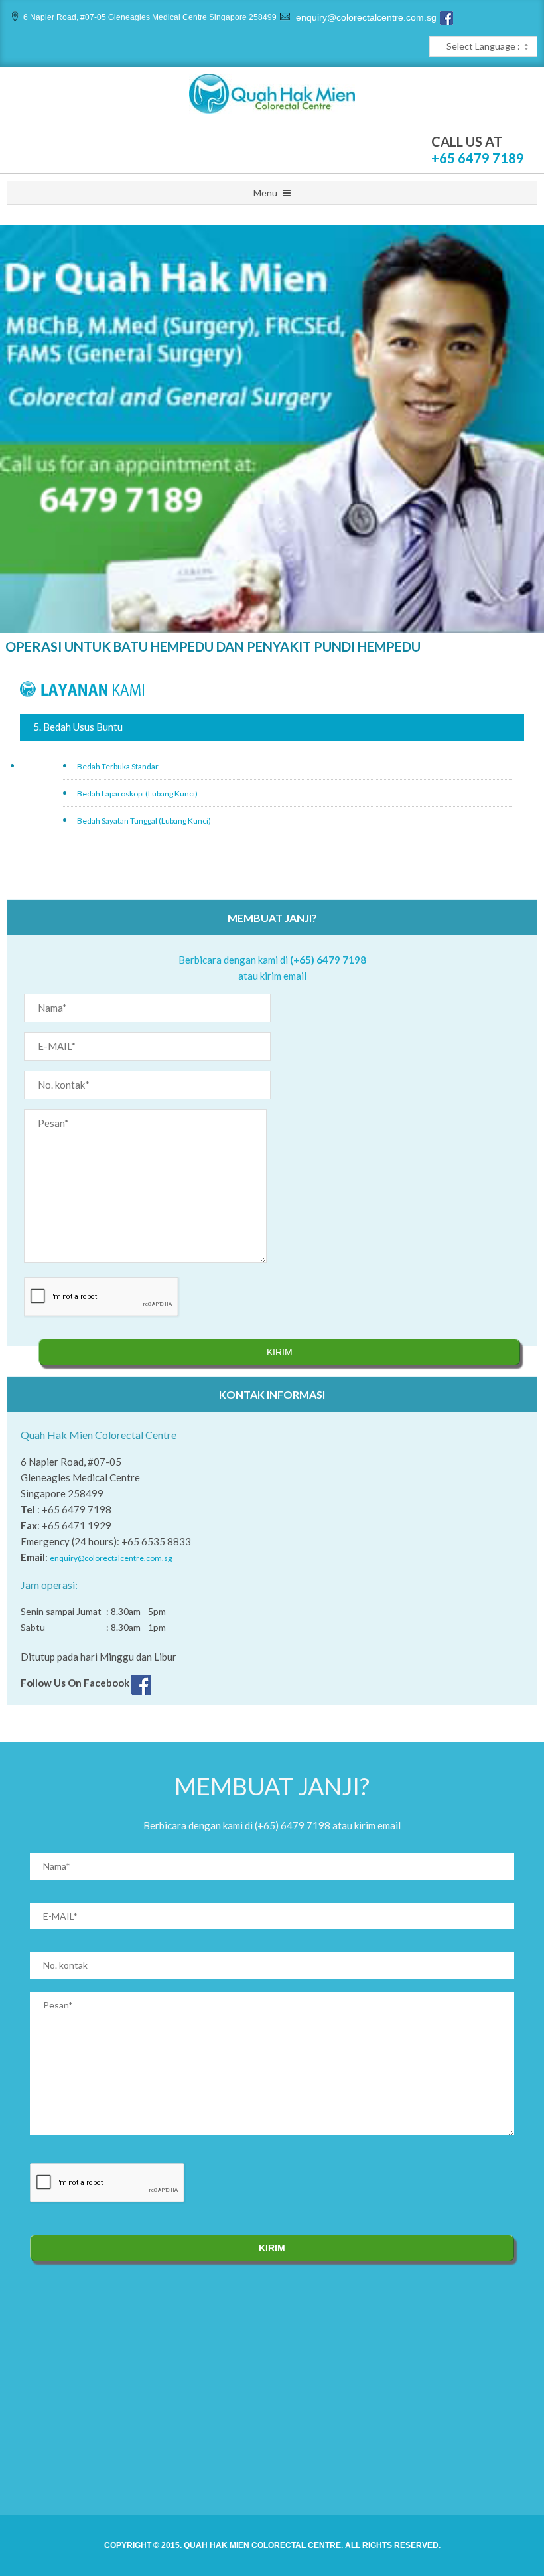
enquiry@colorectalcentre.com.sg (365, 17)
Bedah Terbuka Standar (118, 766)
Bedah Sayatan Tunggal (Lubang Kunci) (144, 821)
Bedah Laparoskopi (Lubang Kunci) (137, 794)
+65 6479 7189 (478, 158)
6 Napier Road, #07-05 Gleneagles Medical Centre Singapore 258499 (150, 17)
